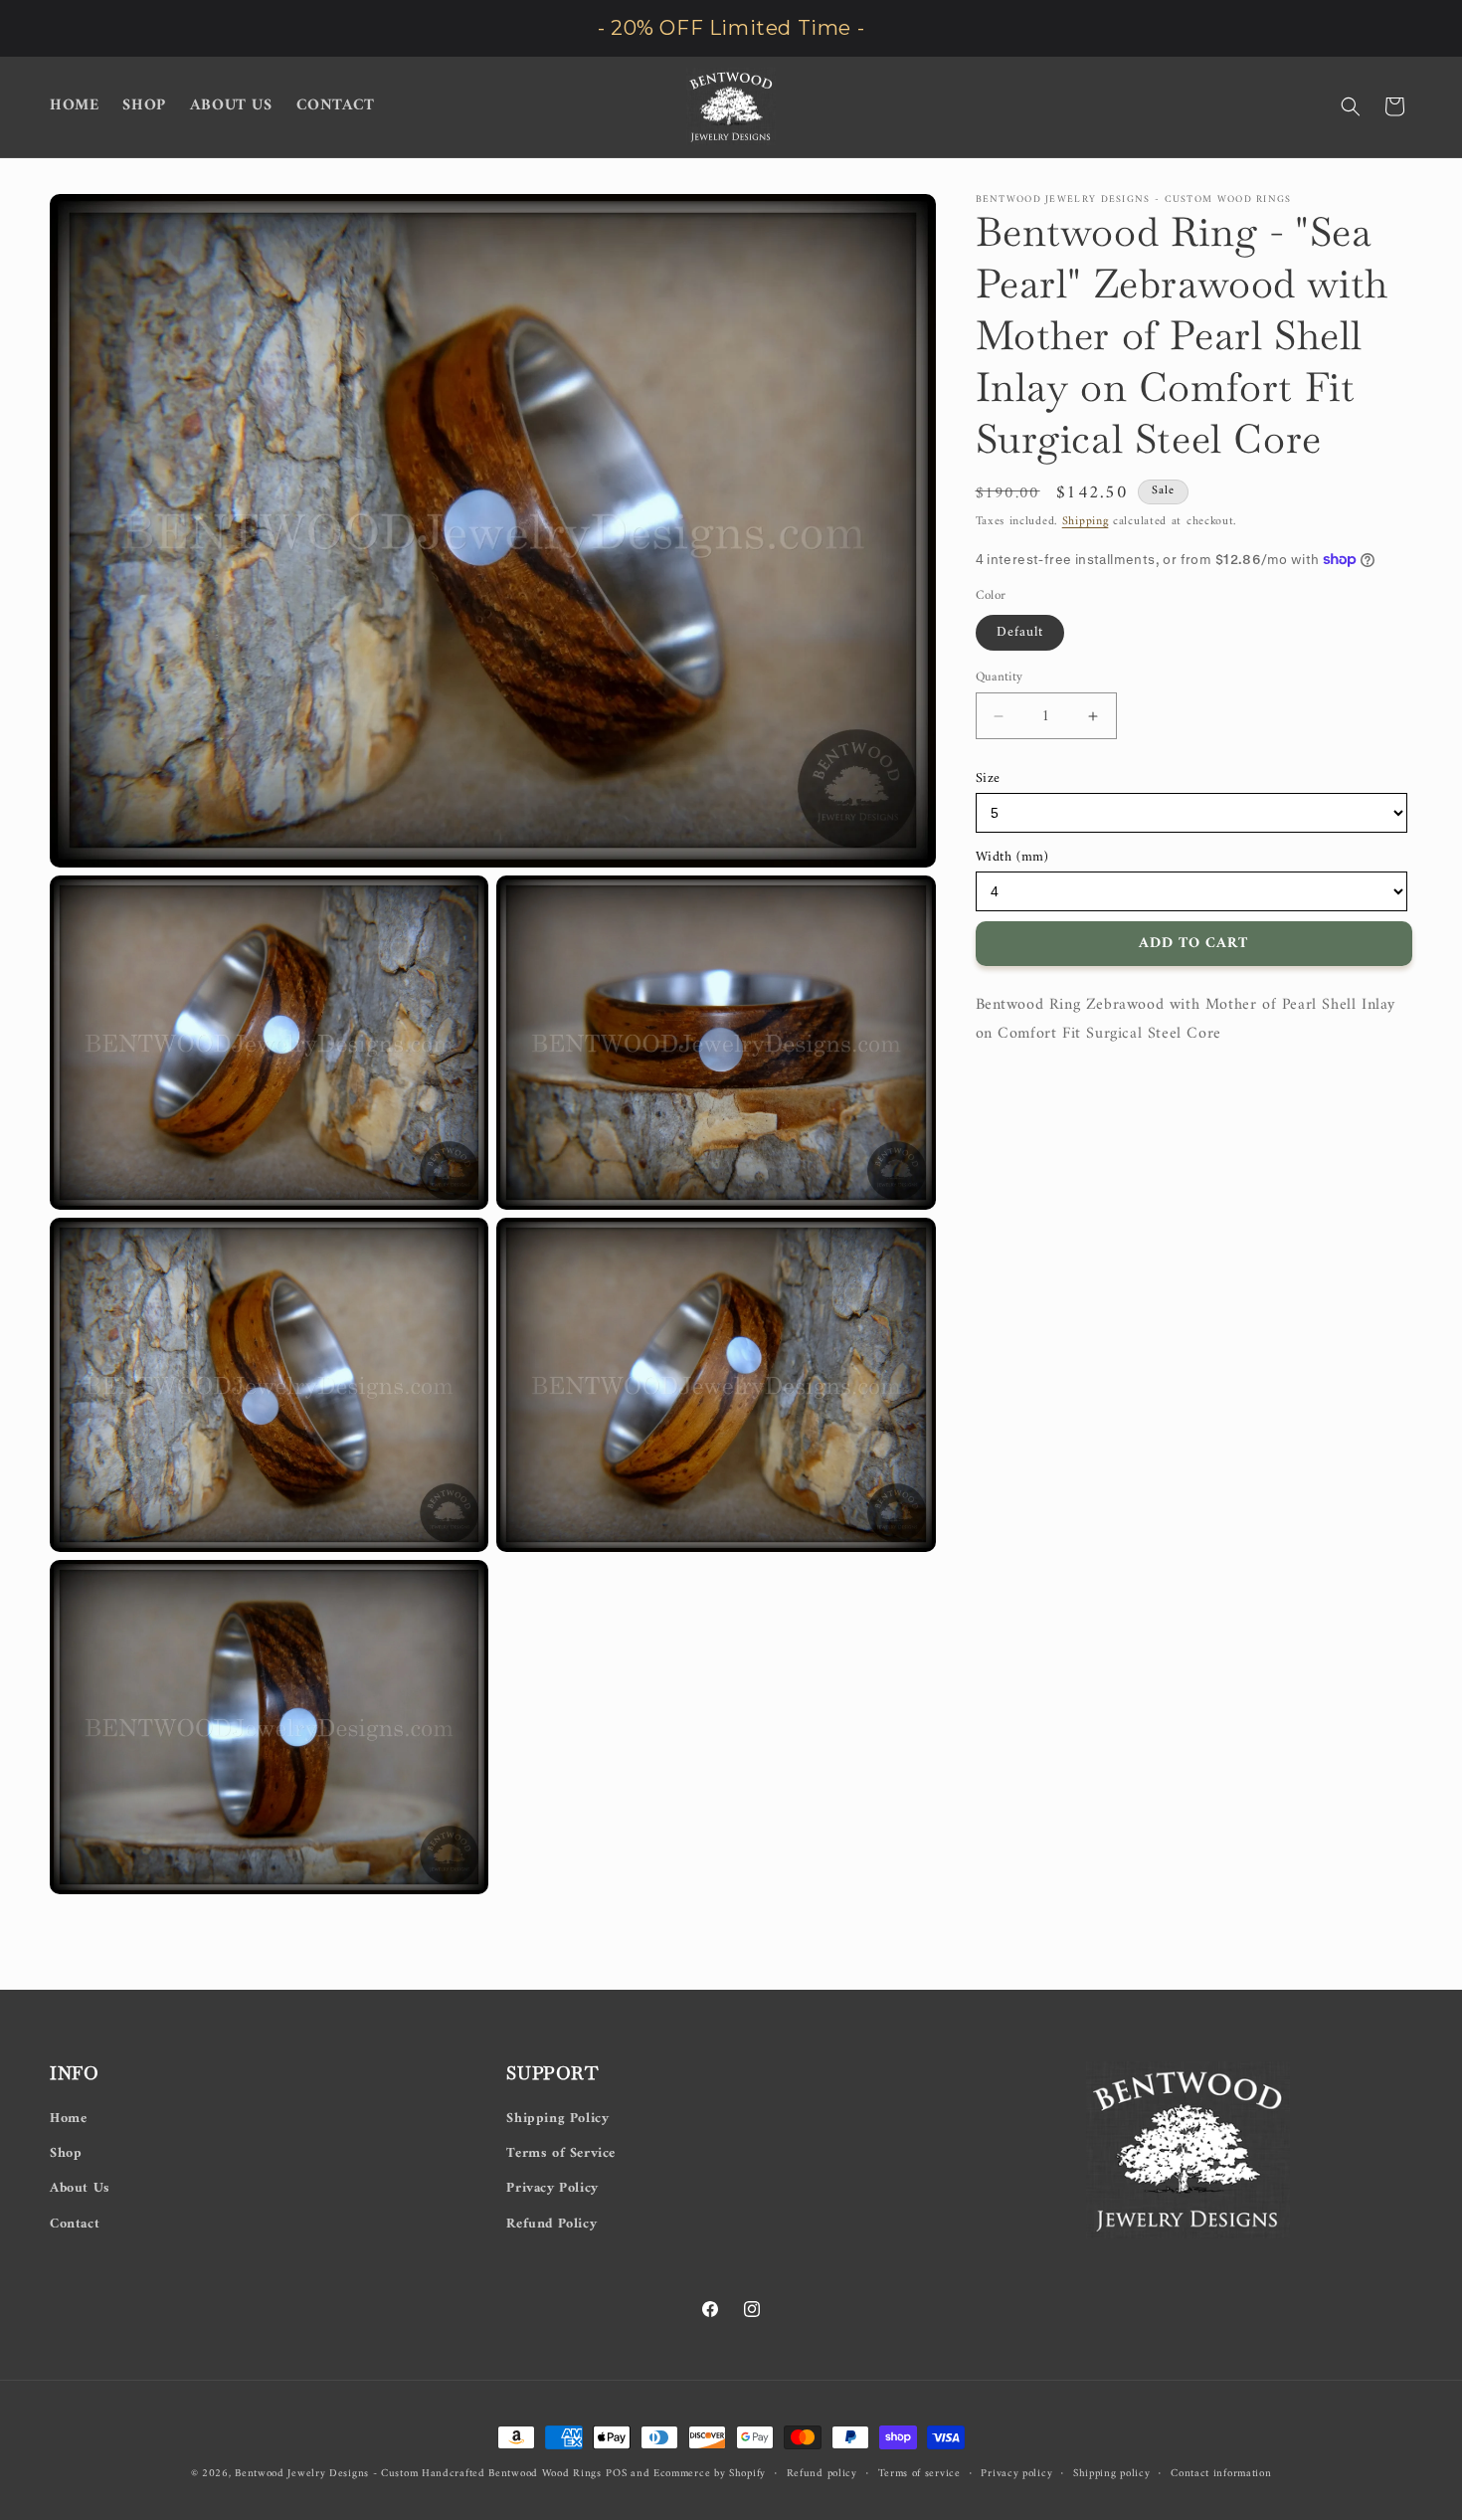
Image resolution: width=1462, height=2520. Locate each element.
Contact (75, 2224)
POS (616, 2474)
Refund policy (822, 2474)
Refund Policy (551, 2224)
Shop (66, 2153)
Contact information (1221, 2474)
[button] (1351, 106)
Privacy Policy (552, 2188)
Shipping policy (1112, 2474)
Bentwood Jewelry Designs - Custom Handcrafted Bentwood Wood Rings (418, 2474)
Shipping (1086, 522)
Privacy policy (1016, 2474)
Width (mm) (1012, 857)
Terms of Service (561, 2153)
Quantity (1000, 678)
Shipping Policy (557, 2119)
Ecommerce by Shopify (710, 2474)
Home (68, 2119)
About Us (80, 2188)
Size (988, 778)
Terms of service (919, 2474)
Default (1020, 632)
